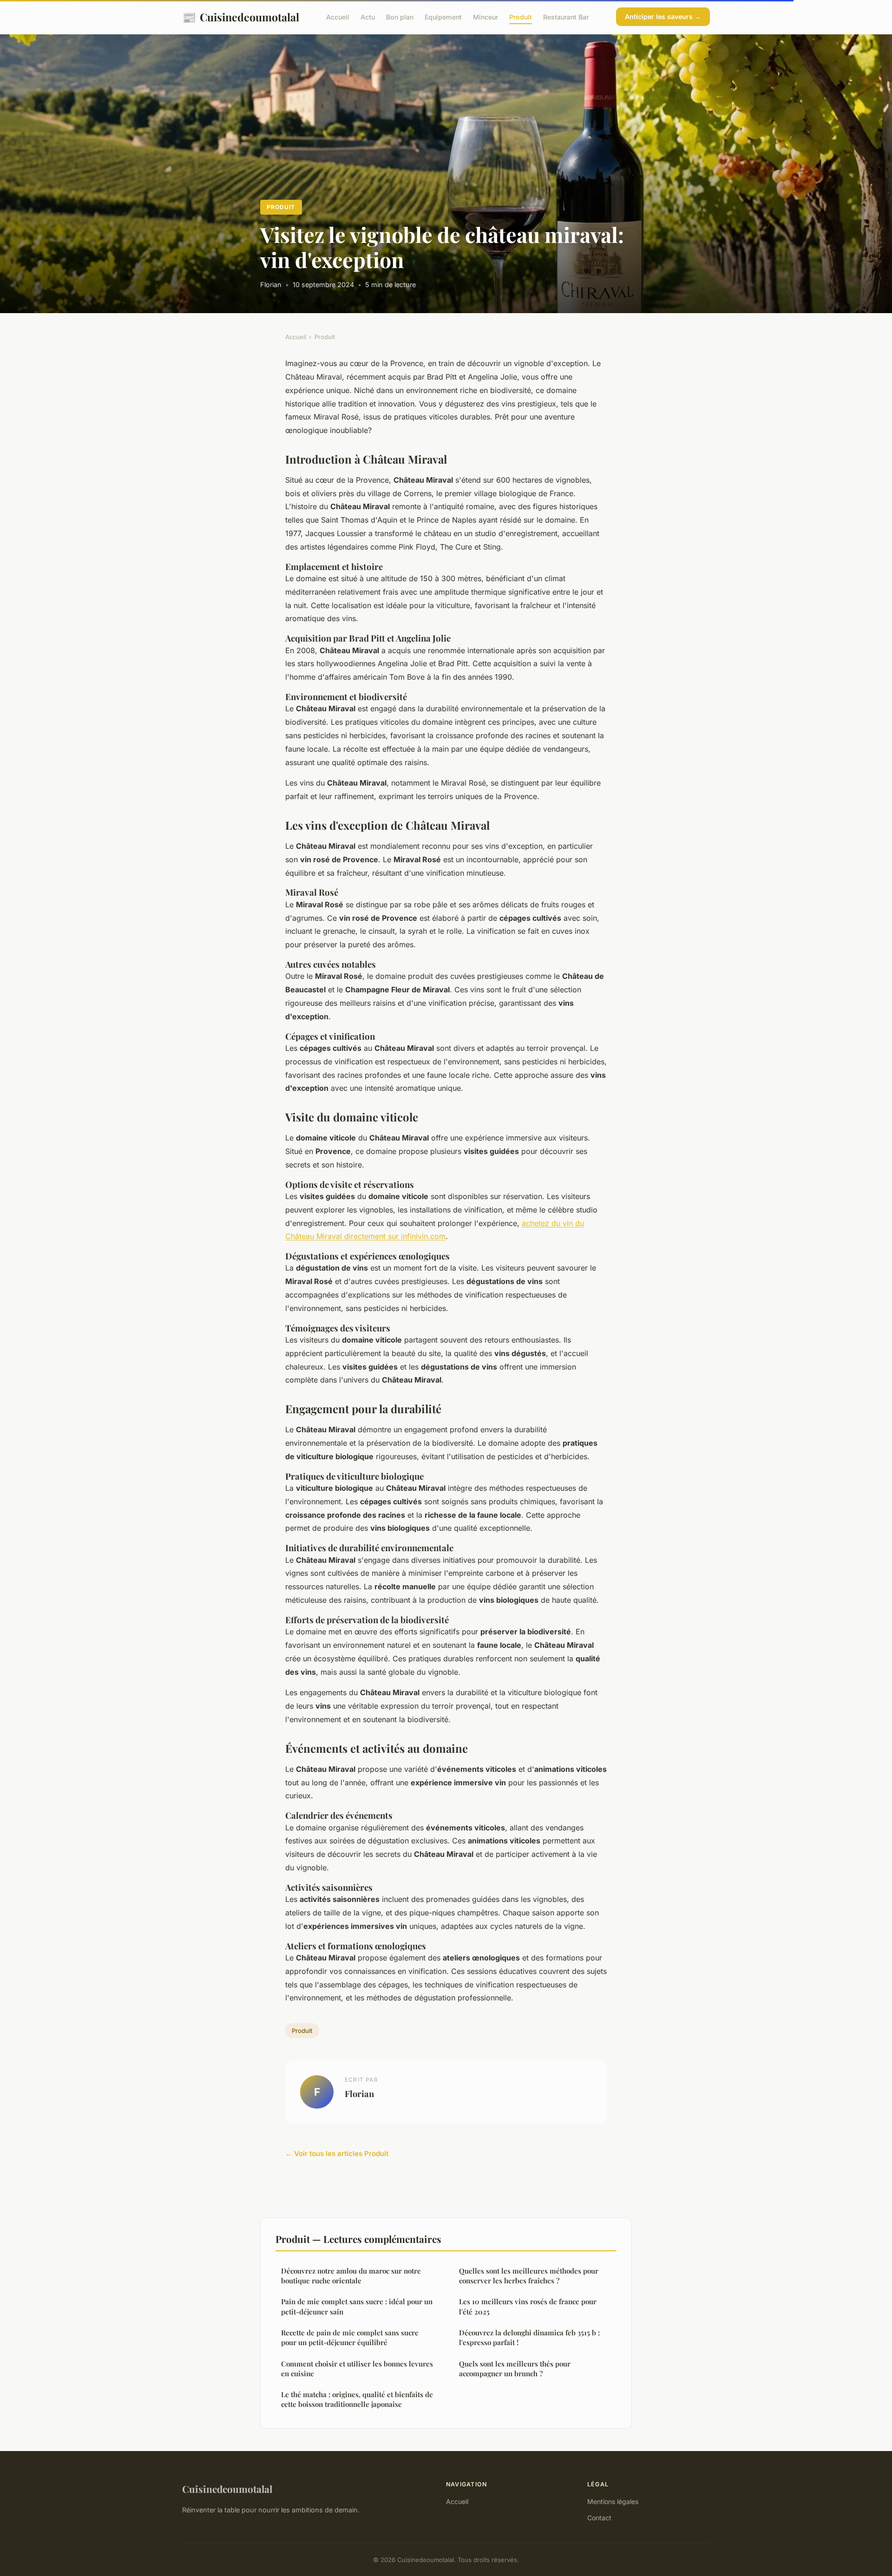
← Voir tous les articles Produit (337, 2153)
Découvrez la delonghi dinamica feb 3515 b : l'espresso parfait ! (529, 2337)
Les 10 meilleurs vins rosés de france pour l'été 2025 (528, 2306)
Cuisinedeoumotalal (241, 17)
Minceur (485, 17)
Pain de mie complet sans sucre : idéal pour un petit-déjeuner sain (357, 2306)
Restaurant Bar (566, 17)
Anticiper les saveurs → (663, 16)
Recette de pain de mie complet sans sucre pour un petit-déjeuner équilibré (350, 2337)
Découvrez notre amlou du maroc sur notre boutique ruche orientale (351, 2276)
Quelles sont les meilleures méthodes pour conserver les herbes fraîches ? (529, 2276)
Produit (521, 17)
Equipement (443, 17)
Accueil (338, 17)
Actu (368, 17)
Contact (599, 2518)
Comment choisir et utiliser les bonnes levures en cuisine (357, 2369)
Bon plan (400, 17)
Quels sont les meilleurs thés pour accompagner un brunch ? (515, 2369)
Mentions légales (613, 2501)
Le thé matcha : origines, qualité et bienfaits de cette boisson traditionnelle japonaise (357, 2399)
